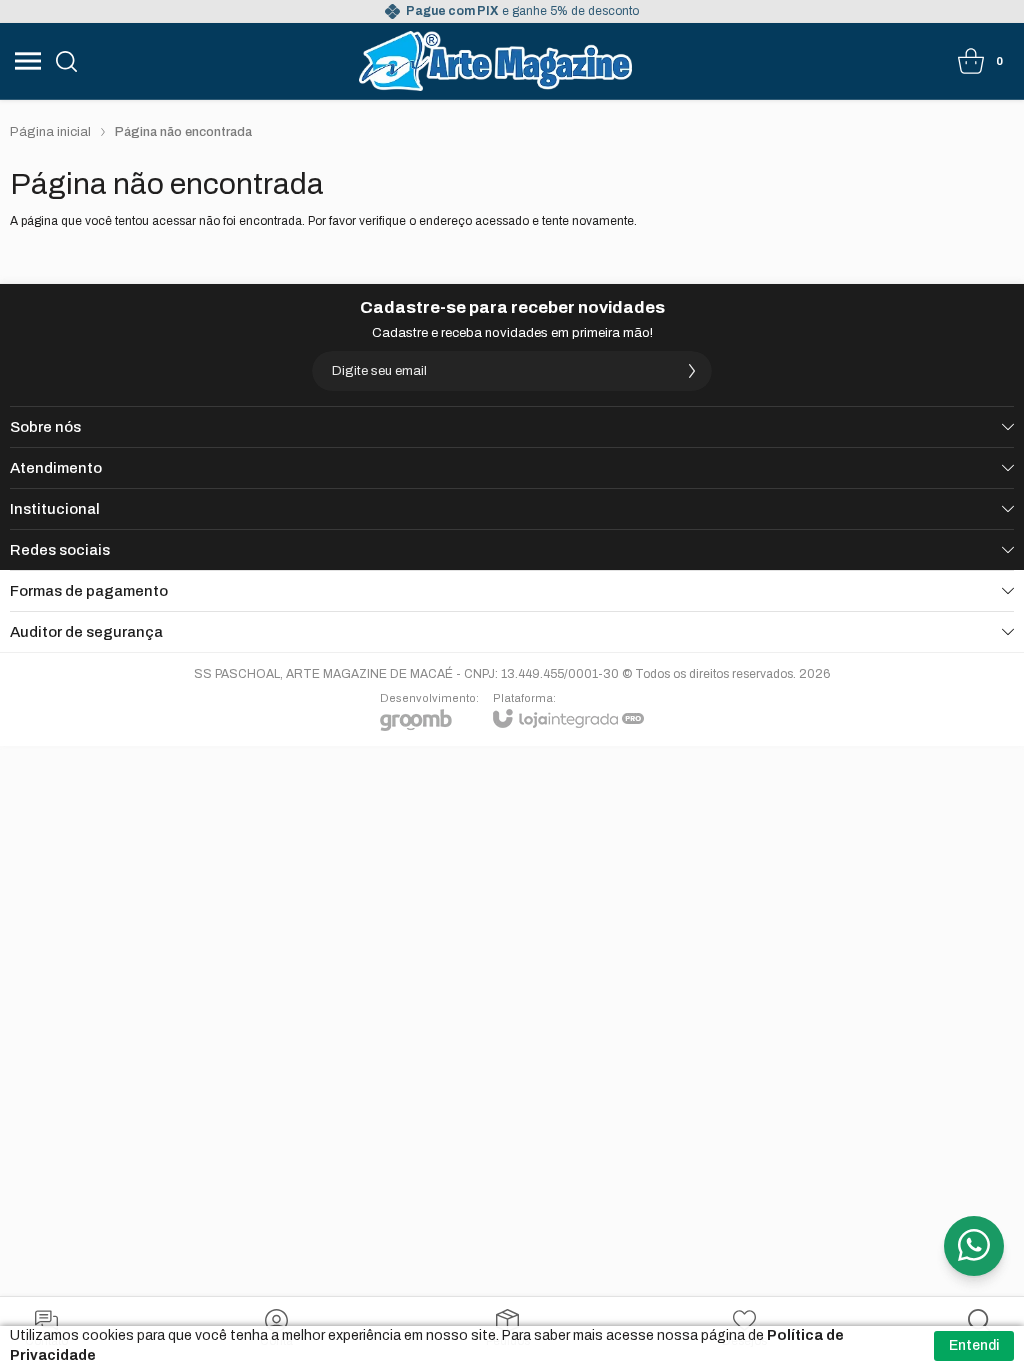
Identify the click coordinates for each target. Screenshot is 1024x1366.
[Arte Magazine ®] (495, 61)
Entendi (974, 1345)
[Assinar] (692, 371)
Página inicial (50, 132)
